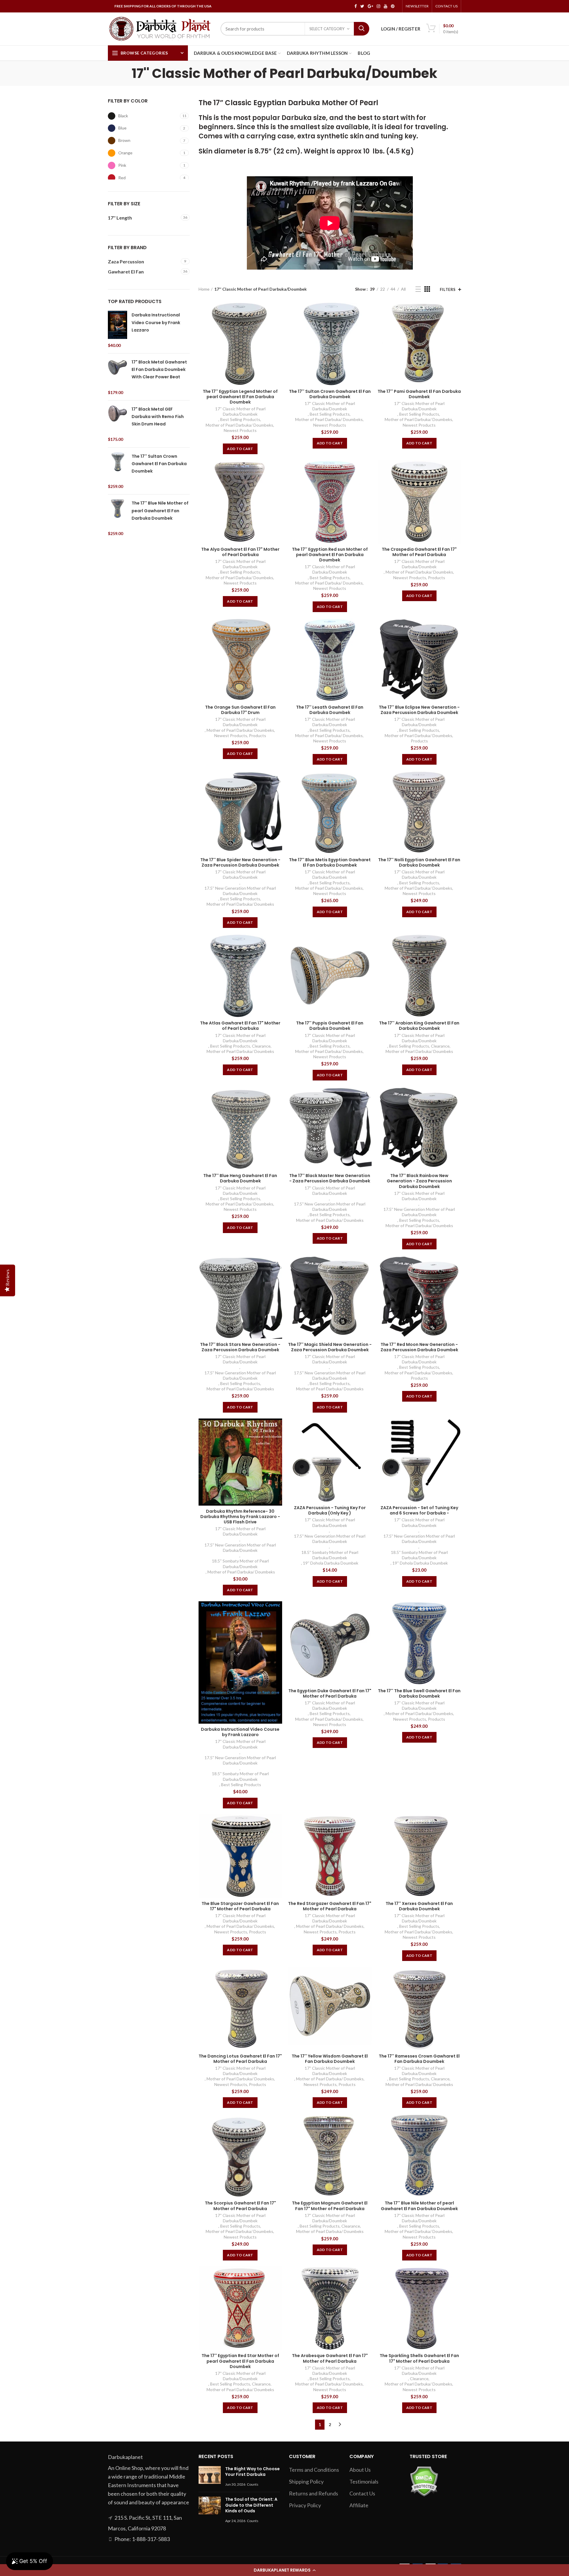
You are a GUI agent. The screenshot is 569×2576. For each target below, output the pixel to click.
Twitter (362, 6)
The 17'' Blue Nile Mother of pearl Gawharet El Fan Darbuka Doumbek (419, 2206)
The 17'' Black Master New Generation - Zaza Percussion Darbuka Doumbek (330, 1178)
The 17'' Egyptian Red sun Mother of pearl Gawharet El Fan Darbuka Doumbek (330, 555)
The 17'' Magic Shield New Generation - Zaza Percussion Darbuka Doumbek (330, 1347)
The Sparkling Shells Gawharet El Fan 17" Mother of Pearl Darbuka (419, 2358)
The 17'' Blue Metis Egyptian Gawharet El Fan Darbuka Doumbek (330, 862)
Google (370, 6)
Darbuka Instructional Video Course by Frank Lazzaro (240, 1732)
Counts (253, 2484)
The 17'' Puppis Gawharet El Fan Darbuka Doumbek (330, 1026)
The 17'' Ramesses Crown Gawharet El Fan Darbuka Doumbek (419, 2059)
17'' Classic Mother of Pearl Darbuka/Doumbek (240, 411)
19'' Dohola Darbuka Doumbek (331, 1563)
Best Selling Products (240, 419)
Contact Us (446, 6)
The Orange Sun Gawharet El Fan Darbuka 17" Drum (240, 710)
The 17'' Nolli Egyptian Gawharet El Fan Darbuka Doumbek (419, 862)
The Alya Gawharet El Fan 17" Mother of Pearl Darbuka (240, 552)
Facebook (356, 6)
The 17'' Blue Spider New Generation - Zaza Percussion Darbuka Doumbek (240, 862)
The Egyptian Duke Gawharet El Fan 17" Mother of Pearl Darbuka (330, 1693)
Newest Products (240, 430)
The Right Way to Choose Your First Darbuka (252, 2472)
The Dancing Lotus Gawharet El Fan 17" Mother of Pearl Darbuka (240, 2059)
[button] (284, 2570)
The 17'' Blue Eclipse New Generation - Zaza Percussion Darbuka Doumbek (419, 710)
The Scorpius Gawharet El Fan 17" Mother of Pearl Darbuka (240, 2206)
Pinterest (393, 6)
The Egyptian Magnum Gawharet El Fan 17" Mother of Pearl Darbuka (330, 2206)
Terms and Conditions (314, 2470)
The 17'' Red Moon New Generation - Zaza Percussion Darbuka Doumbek (419, 1347)
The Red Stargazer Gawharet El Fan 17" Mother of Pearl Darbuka (330, 1906)
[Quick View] (278, 312)
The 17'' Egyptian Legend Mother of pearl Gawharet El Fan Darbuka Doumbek (240, 397)
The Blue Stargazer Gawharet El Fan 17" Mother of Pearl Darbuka (240, 1906)
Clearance (261, 1046)
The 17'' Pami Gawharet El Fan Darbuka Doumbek (419, 394)
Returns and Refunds (314, 2493)
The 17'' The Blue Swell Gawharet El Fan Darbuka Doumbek (419, 1693)
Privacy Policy (305, 2505)
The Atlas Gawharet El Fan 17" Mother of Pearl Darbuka (240, 1026)
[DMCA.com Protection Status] (424, 2481)
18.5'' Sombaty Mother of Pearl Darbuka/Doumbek (240, 1564)
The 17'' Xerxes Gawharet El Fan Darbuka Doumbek (419, 1906)
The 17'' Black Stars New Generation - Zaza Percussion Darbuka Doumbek (240, 1347)
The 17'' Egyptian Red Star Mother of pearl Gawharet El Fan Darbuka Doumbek (240, 2361)
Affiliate (359, 2505)
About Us (360, 2470)
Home (204, 289)
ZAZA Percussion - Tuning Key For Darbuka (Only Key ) (330, 1510)
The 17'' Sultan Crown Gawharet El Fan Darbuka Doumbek (330, 394)
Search (362, 29)
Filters (448, 289)
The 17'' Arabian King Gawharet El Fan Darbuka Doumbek (419, 1026)
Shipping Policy (306, 2481)
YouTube (386, 6)
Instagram (378, 6)
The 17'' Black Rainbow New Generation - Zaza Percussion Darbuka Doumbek (419, 1181)
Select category (327, 29)
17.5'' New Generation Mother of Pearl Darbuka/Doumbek (240, 891)
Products (437, 578)
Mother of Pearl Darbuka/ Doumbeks (239, 425)
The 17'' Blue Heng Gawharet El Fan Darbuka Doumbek (240, 1178)
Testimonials (364, 2481)
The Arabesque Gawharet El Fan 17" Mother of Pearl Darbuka (330, 2358)
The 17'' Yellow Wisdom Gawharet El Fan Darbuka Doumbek (330, 2059)
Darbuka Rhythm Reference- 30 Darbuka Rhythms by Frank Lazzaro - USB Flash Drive (240, 1517)
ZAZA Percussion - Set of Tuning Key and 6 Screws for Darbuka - (419, 1510)
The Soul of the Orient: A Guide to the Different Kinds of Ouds (251, 2505)
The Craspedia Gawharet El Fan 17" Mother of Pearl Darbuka (419, 552)
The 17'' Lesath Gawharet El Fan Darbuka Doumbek (330, 710)
